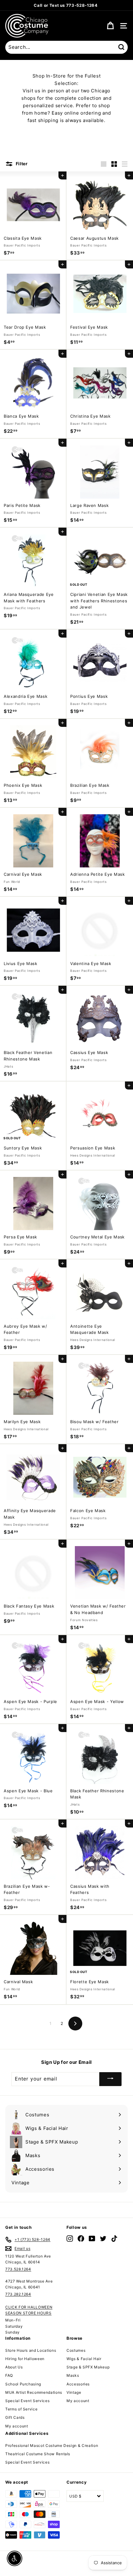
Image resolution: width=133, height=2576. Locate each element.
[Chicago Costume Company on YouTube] (92, 2239)
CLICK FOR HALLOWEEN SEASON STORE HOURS (29, 2310)
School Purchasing (23, 2384)
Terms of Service (21, 2409)
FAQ (9, 2375)
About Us (14, 2367)
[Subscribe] (110, 2079)
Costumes (76, 2350)
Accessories (78, 2384)
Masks (73, 2375)
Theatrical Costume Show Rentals (38, 2454)
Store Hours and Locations (31, 2350)
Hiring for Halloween (25, 2359)
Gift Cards (15, 2417)
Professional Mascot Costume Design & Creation (52, 2445)
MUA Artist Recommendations (34, 2392)
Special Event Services (27, 2401)
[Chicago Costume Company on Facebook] (81, 2239)
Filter (21, 164)
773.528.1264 (18, 2269)
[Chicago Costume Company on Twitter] (103, 2239)
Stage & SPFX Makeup (88, 2367)
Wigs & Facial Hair (84, 2359)
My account (17, 2426)
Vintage (74, 2392)
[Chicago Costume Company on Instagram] (70, 2239)
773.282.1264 (18, 2294)
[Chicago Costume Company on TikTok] (114, 2239)
